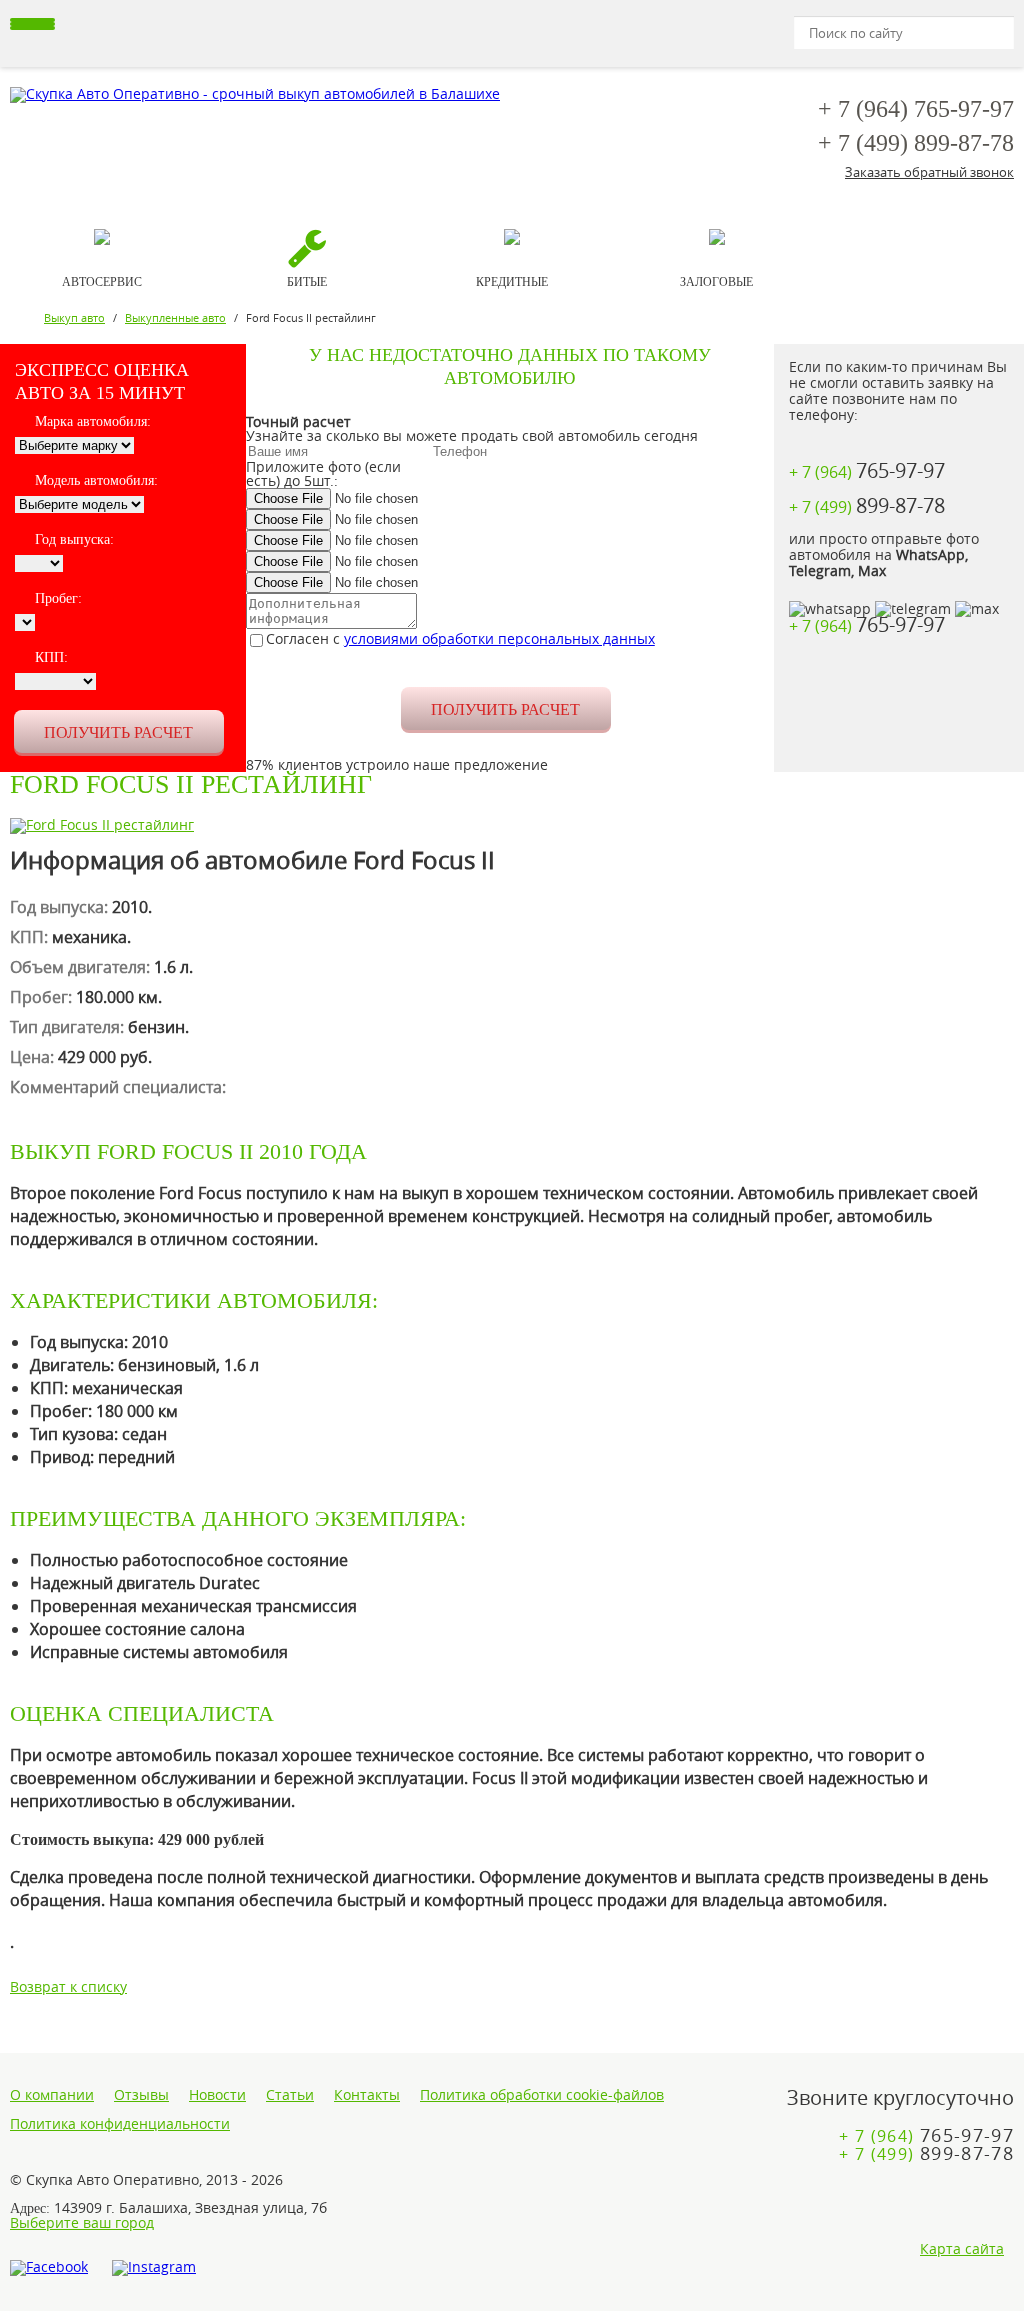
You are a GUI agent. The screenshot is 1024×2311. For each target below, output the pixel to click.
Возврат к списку (68, 1986)
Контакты (367, 2095)
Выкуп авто (74, 317)
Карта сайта (962, 2249)
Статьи (290, 2095)
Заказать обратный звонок (929, 172)
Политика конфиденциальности (120, 2124)
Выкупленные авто (175, 317)
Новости (217, 2095)
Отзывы (141, 2095)
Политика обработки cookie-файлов (542, 2095)
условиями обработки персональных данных (499, 638)
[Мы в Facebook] (49, 2268)
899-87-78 (916, 143)
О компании (52, 2095)
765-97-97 (916, 109)
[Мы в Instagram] (154, 2268)
